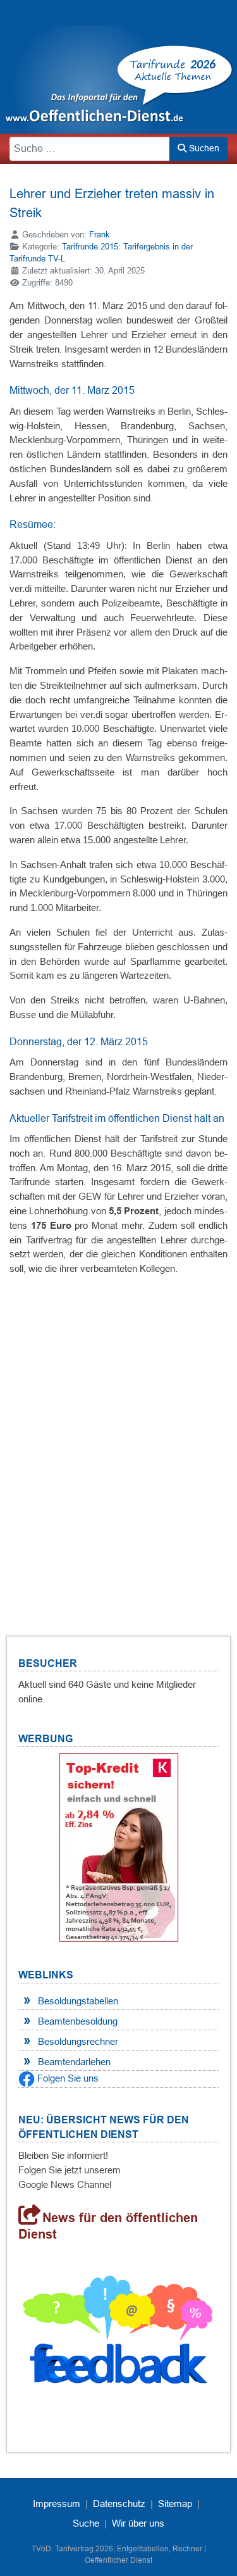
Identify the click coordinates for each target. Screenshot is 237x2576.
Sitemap (175, 2504)
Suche (86, 2523)
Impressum (57, 2504)
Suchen (203, 148)
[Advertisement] (118, 1437)
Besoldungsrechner (78, 2041)
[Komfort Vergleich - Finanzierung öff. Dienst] (119, 1847)
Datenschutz (119, 2504)
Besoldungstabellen (78, 2001)
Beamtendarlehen (74, 2062)
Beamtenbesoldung (78, 2021)
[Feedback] (118, 2334)
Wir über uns (138, 2523)
